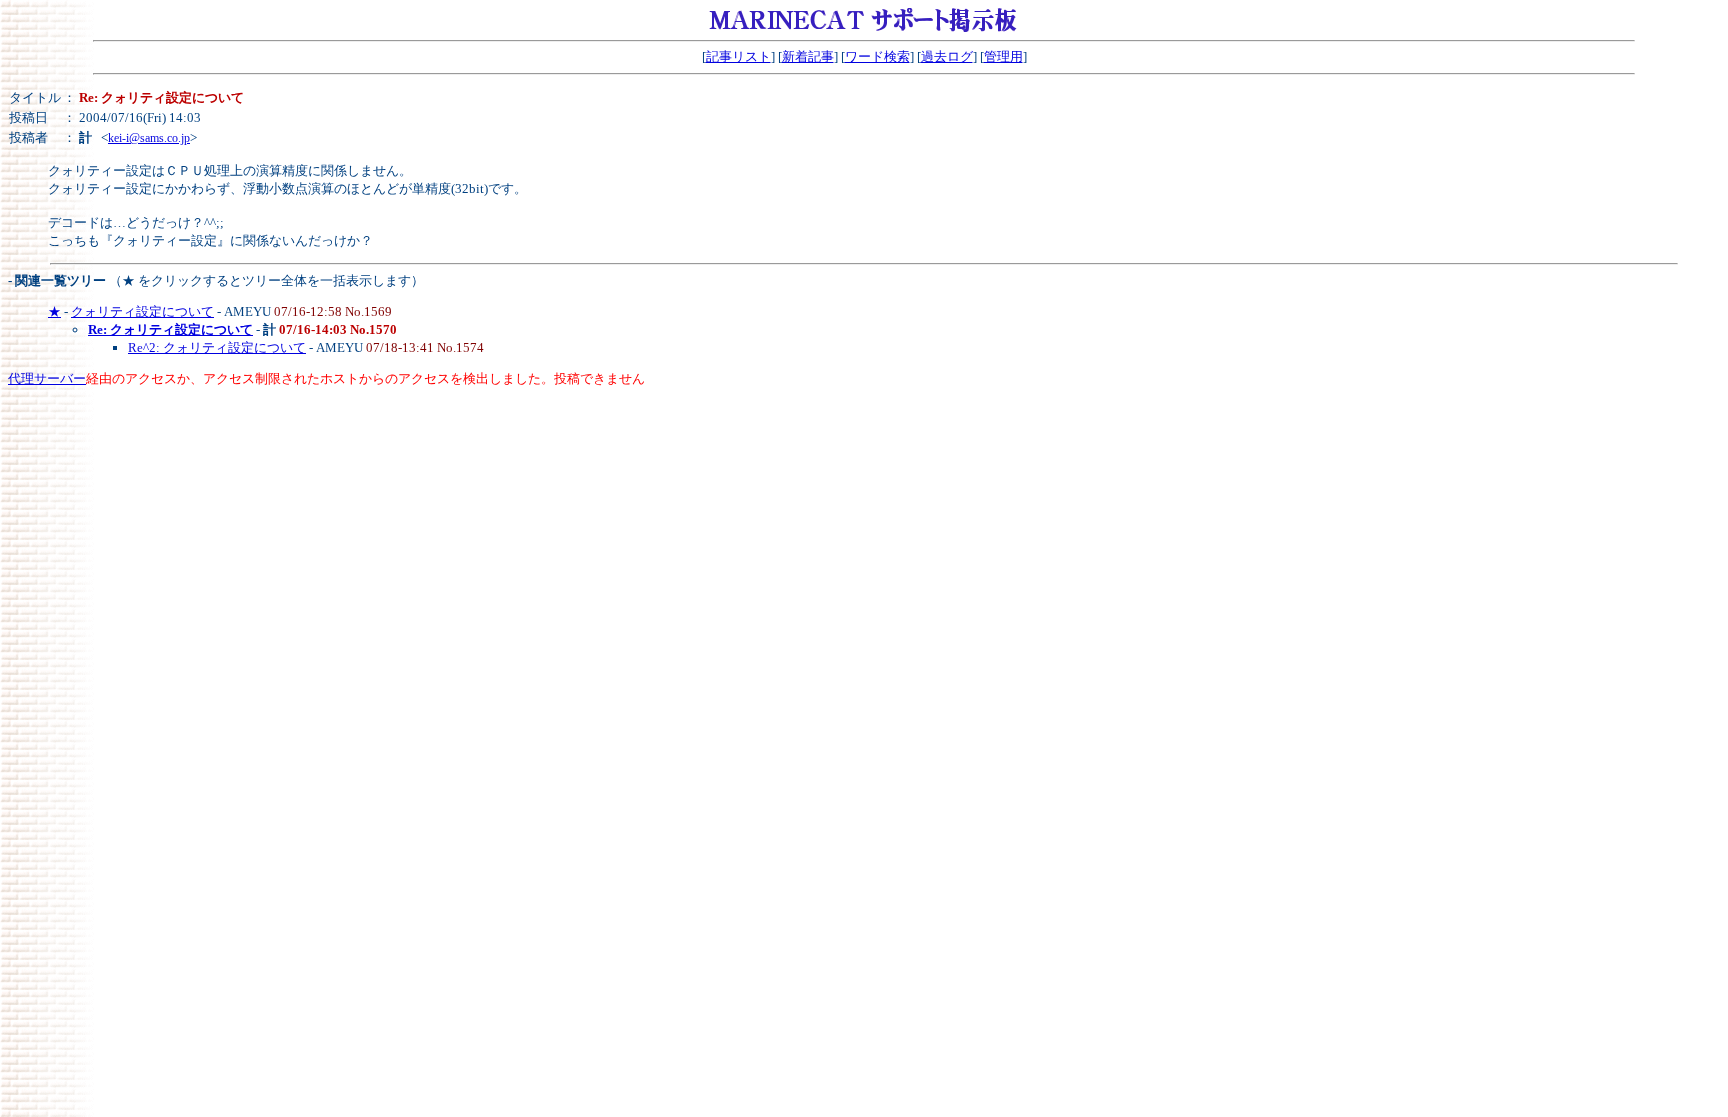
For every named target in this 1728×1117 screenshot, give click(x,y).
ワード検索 (877, 56)
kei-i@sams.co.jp (149, 138)
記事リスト (738, 56)
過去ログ (947, 56)
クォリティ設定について (142, 311)
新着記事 (808, 56)
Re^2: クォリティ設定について (217, 347)
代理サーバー (47, 378)
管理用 (1003, 56)
